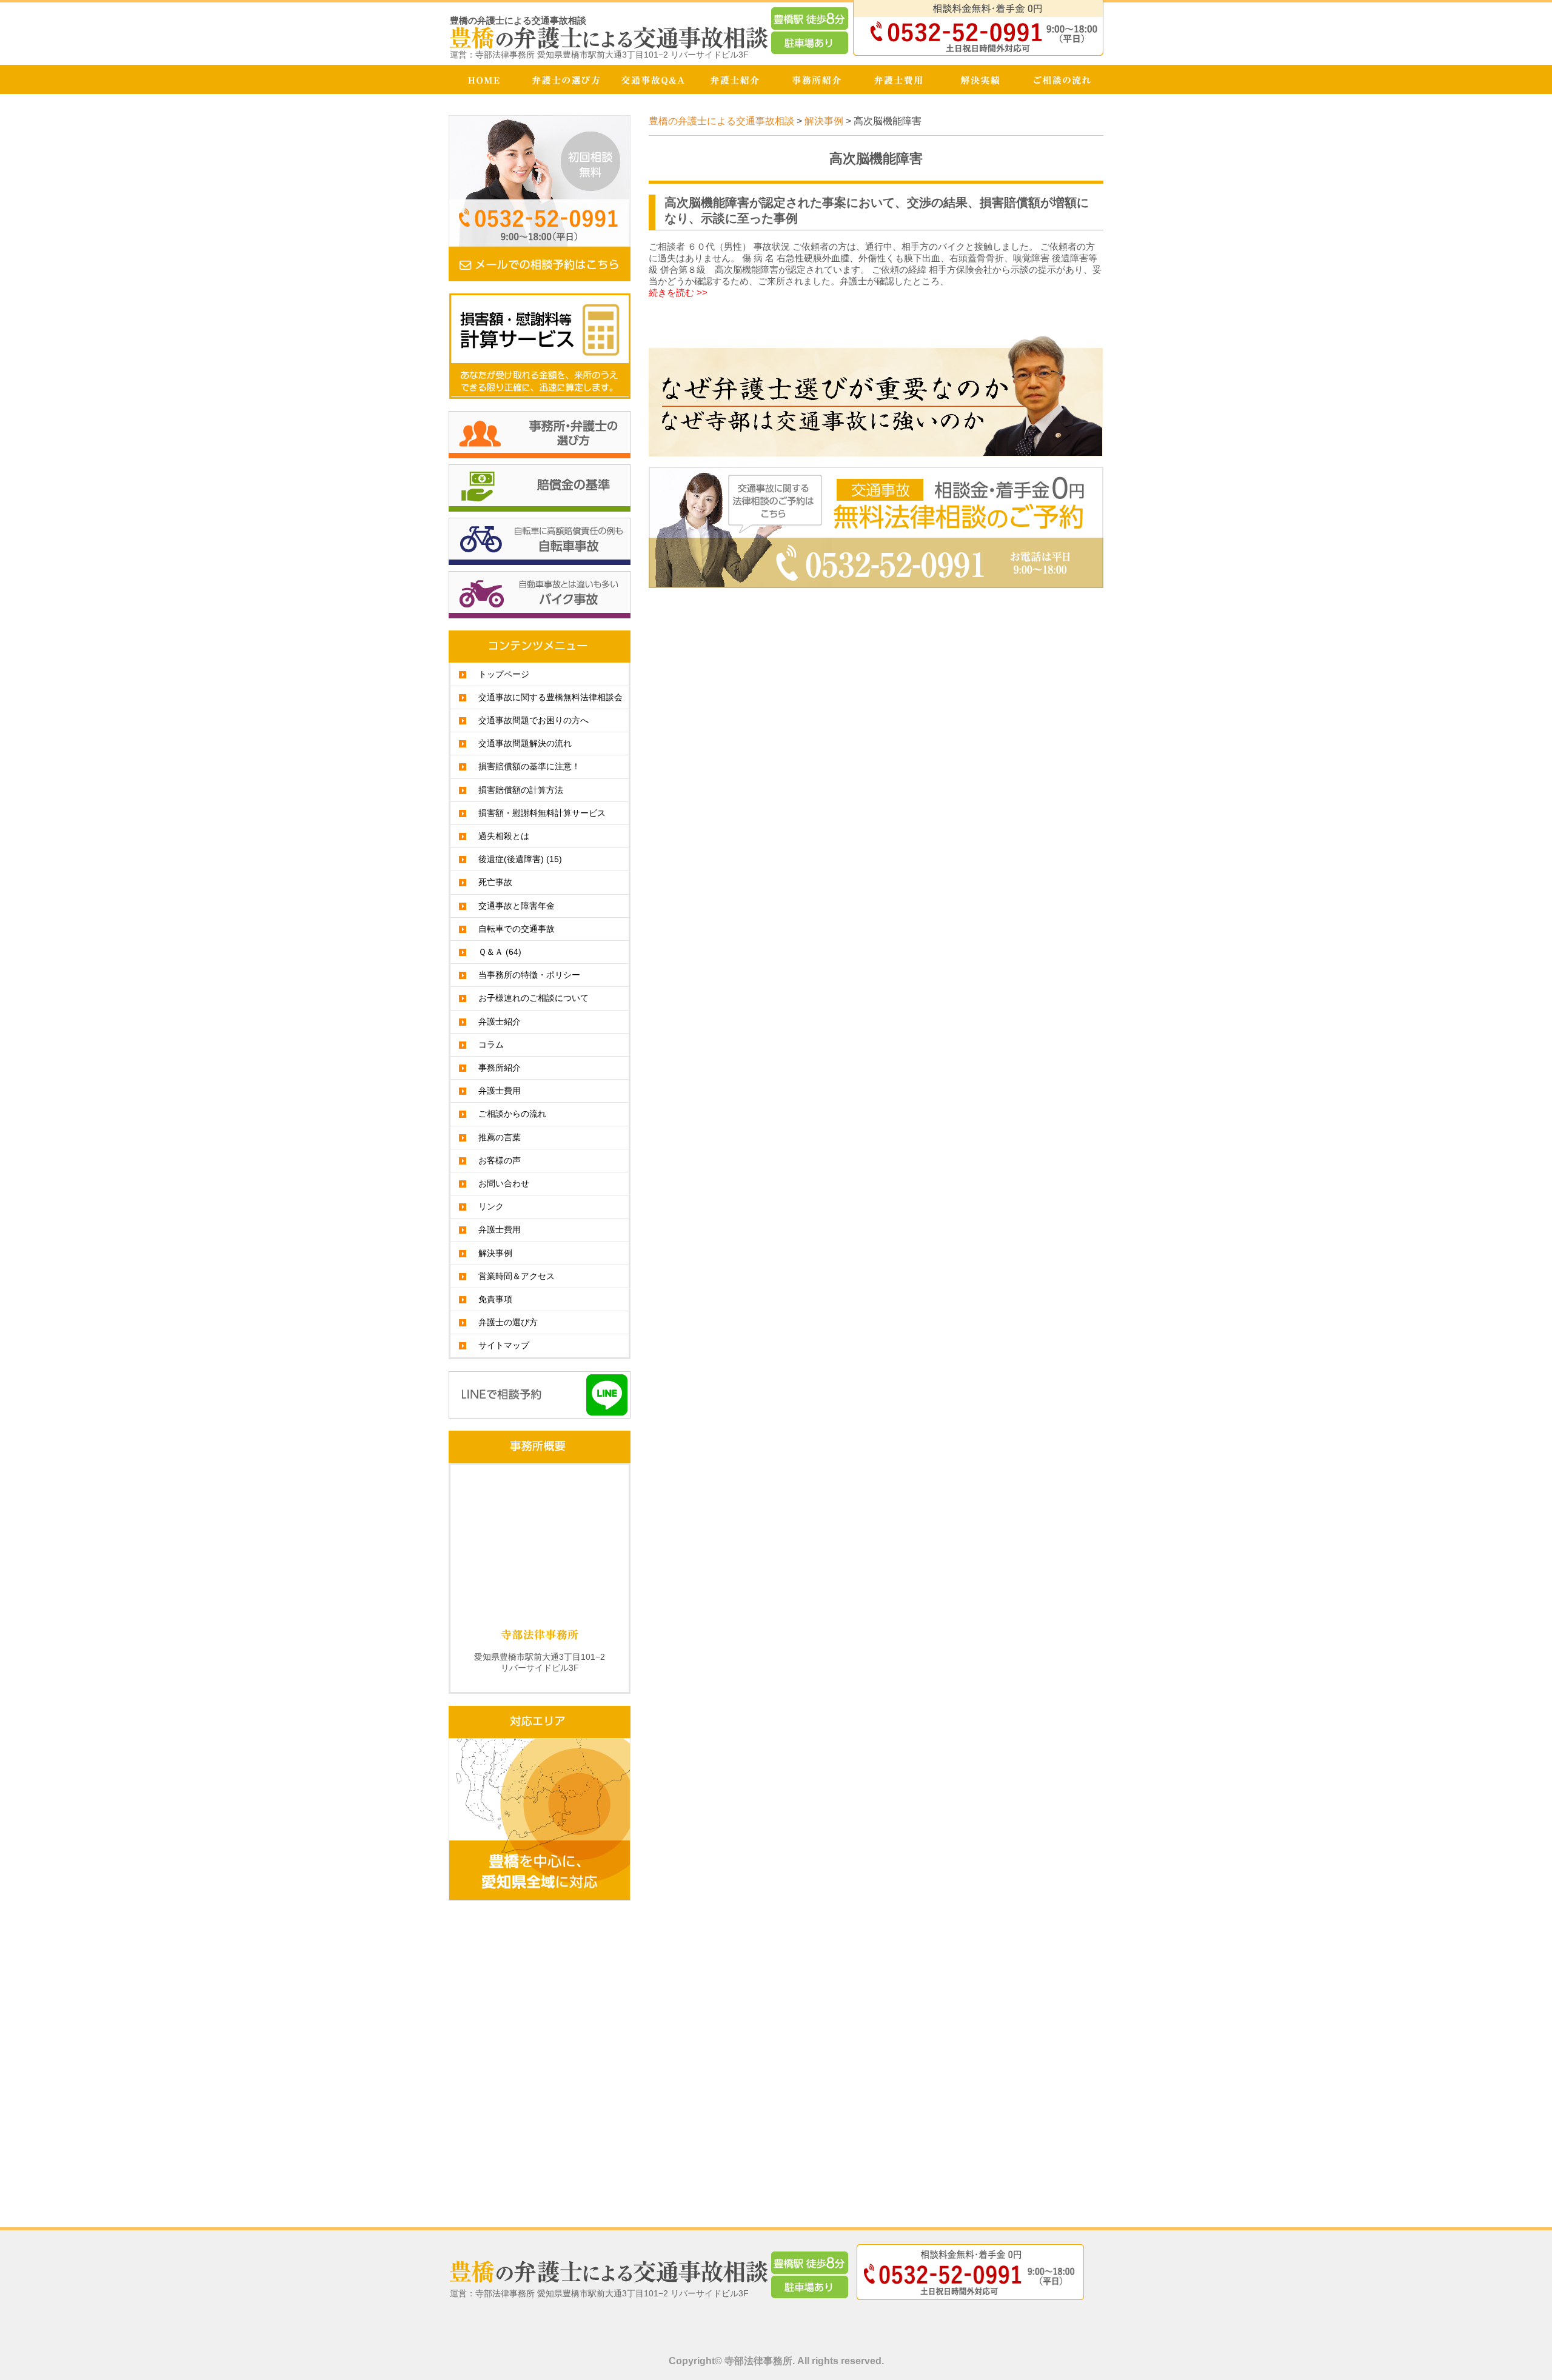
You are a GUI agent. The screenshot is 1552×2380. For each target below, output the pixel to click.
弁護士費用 (500, 1091)
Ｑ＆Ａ (500, 952)
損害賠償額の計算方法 (521, 790)
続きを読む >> (678, 292)
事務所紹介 (500, 1068)
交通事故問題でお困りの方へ (533, 720)
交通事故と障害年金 (517, 906)
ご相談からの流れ (512, 1114)
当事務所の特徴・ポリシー (529, 975)
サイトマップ (504, 1345)
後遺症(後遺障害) (520, 859)
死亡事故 (495, 882)
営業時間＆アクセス (517, 1276)
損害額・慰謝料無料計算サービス (542, 813)
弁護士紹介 (500, 1021)
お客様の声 (500, 1160)
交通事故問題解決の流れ (525, 743)
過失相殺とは (504, 836)
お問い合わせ (504, 1183)
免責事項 (495, 1299)
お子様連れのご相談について (533, 998)
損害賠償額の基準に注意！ (529, 766)
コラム (491, 1045)
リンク (491, 1206)
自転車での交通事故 (517, 929)
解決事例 (495, 1253)
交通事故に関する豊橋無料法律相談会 (550, 697)
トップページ (504, 674)
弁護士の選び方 (508, 1322)
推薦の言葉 (500, 1137)
